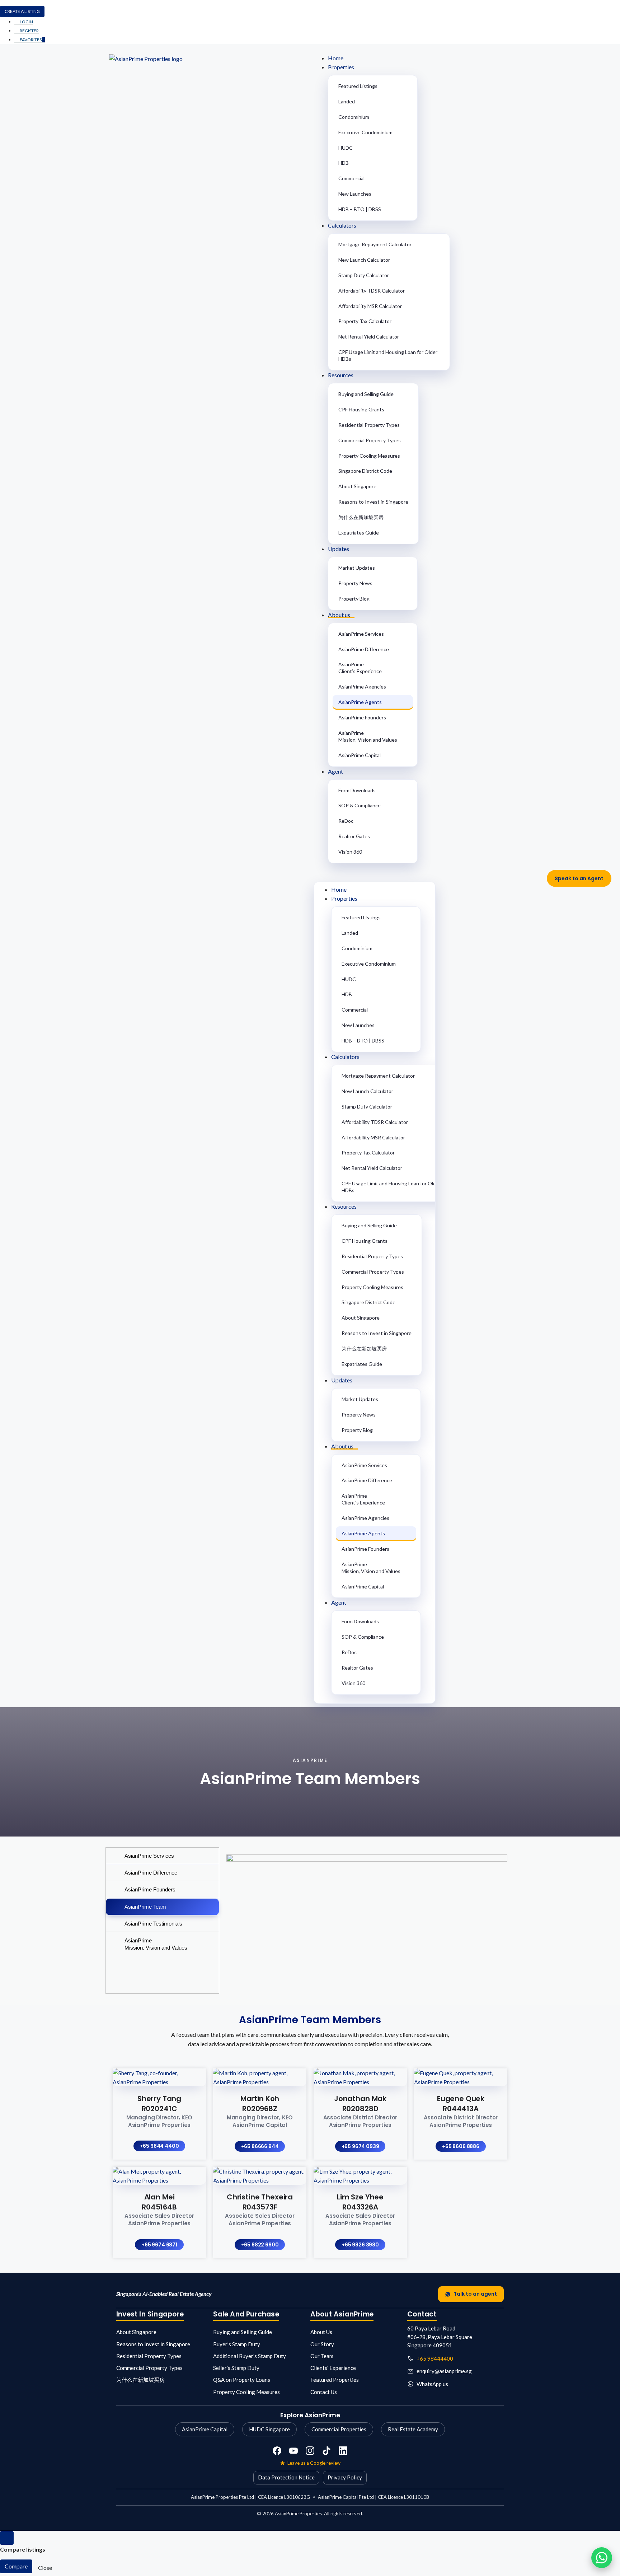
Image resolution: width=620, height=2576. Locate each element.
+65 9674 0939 (360, 2146)
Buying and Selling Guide (366, 394)
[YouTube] (293, 2451)
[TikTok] (327, 2451)
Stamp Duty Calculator (364, 275)
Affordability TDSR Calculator (372, 291)
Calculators (342, 225)
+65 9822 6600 (260, 2245)
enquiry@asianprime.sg (444, 2371)
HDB (344, 163)
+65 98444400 (435, 2358)
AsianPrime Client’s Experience (360, 668)
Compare (16, 2566)
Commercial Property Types (370, 440)
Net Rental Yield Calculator (369, 337)
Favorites (32, 40)
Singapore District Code (365, 471)
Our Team (322, 2356)
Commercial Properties (339, 2429)
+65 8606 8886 (461, 2146)
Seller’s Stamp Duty (236, 2368)
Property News (355, 583)
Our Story (322, 2344)
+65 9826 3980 (360, 2245)
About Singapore (357, 486)
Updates (339, 549)
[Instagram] (310, 2451)
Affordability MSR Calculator (370, 306)
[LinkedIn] (343, 2451)
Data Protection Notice (286, 2477)
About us (339, 615)
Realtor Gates (354, 836)
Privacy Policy (345, 2477)
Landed (347, 101)
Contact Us (324, 2392)
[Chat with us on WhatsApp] (602, 2558)
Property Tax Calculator (365, 321)
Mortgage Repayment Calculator (375, 244)
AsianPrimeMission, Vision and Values (368, 736)
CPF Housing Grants (361, 409)
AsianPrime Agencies (362, 687)
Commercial (351, 178)
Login (26, 22)
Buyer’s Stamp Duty (237, 2344)
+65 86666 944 (260, 2146)
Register (29, 31)
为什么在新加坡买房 (361, 517)
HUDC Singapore (269, 2429)
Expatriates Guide (359, 533)
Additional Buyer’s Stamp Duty (250, 2356)
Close (45, 2568)
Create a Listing (22, 11)
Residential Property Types (369, 425)
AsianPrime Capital (360, 755)
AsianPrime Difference (364, 649)
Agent (335, 771)
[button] (412, 874)
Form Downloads (357, 790)
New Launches (355, 194)
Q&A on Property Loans (242, 2380)
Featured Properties (335, 2380)
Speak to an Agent (579, 878)
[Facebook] (277, 2451)
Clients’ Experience (333, 2368)
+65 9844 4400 (159, 2146)
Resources (341, 375)
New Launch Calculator (364, 260)
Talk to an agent (475, 2294)
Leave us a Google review (314, 2463)
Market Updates (357, 568)
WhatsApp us (432, 2384)
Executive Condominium (365, 132)
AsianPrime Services (361, 634)
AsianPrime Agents (360, 702)
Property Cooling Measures (369, 456)
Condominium (354, 117)
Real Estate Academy (413, 2429)
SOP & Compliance (360, 805)
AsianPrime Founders (362, 717)
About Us (321, 2332)
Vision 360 (350, 852)
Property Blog (354, 599)
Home (336, 58)
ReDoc (346, 821)
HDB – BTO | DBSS (360, 209)
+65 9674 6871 (159, 2245)
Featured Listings (358, 86)
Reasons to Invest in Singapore (373, 502)
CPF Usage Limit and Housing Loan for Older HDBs (388, 355)
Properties (341, 67)
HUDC (346, 148)
